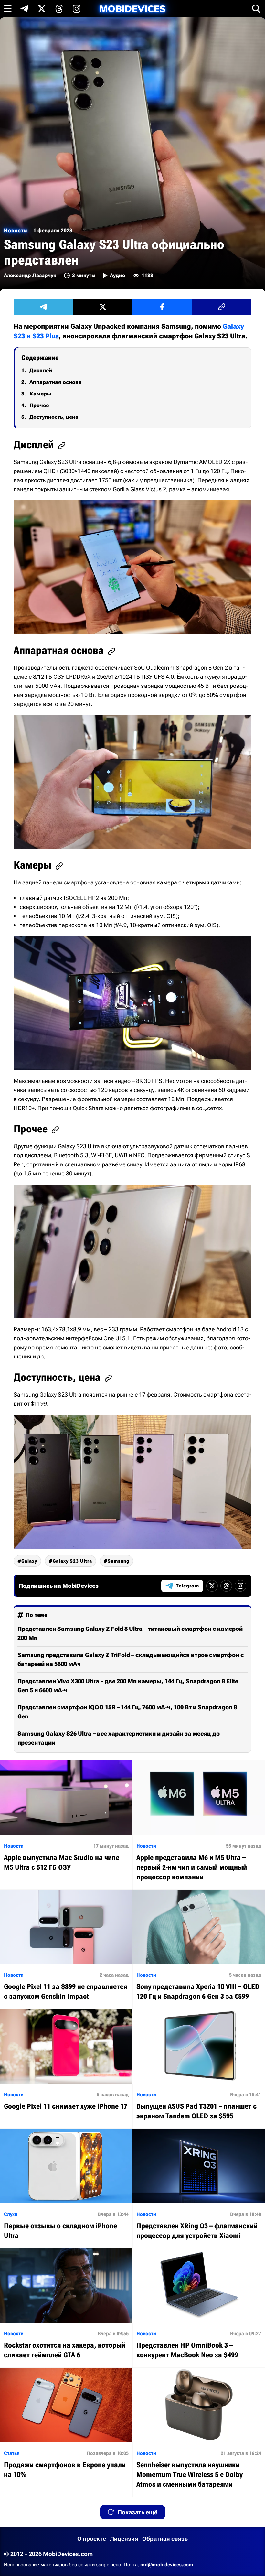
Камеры (40, 394)
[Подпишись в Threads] (59, 9)
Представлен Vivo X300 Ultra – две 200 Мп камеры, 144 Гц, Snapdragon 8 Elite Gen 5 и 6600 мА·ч (128, 1686)
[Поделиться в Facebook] (162, 307)
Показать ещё (138, 2512)
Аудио (117, 275)
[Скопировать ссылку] (222, 307)
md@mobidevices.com (167, 2565)
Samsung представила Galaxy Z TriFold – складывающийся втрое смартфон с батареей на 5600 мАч (131, 1659)
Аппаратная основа (56, 382)
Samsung (118, 1561)
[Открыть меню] (8, 9)
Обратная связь (165, 2539)
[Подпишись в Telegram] (24, 9)
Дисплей (41, 370)
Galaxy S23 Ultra (72, 1561)
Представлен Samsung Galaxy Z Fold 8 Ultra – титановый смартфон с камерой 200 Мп (130, 1633)
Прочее (39, 405)
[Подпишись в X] (42, 9)
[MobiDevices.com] (132, 9)
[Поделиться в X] (103, 307)
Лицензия (124, 2539)
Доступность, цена (54, 417)
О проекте (92, 2539)
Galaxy (29, 1561)
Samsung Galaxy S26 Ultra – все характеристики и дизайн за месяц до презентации (119, 1738)
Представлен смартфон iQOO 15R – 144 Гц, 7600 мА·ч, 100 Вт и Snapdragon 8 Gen (127, 1712)
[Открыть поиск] (256, 9)
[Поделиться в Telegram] (43, 307)
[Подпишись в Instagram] (77, 9)
